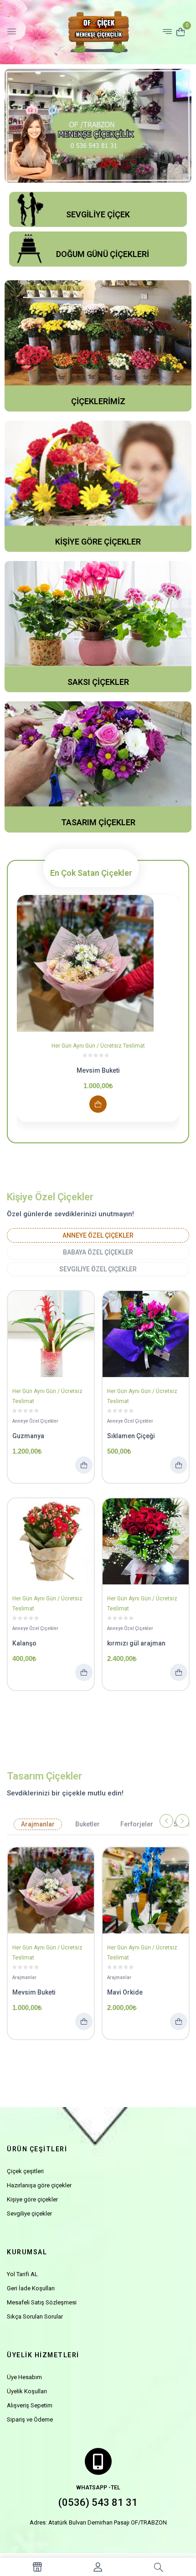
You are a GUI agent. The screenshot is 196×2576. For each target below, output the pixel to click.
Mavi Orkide (125, 1992)
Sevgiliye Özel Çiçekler (98, 1269)
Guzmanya (28, 1436)
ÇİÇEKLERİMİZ (98, 401)
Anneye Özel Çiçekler (98, 1235)
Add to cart (98, 1104)
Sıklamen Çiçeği (131, 1436)
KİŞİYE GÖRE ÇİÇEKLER (98, 542)
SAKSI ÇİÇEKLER (98, 682)
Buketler (88, 1824)
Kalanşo (24, 1643)
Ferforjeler (137, 1824)
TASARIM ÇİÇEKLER (98, 822)
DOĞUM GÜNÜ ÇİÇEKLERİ (103, 254)
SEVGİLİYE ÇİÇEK (98, 214)
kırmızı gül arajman (136, 1643)
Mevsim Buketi (98, 1070)
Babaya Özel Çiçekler (98, 1252)
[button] (181, 31)
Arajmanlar (38, 1824)
